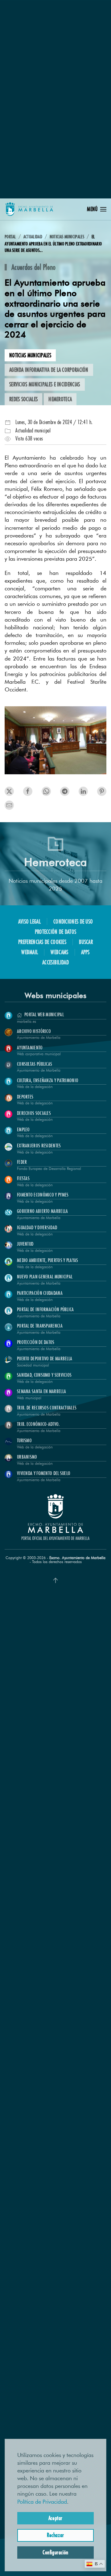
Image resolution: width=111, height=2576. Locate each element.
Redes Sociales (23, 399)
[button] (97, 209)
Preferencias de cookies (42, 942)
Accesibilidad (55, 962)
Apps (85, 952)
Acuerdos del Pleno (33, 267)
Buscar (86, 942)
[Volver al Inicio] (29, 209)
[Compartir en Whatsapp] (102, 791)
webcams (59, 952)
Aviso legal (29, 921)
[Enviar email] (9, 805)
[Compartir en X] (9, 791)
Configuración (55, 2552)
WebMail (30, 952)
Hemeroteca (60, 399)
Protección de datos (56, 932)
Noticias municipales (30, 355)
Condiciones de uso (73, 921)
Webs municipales (55, 995)
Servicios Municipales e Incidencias (45, 384)
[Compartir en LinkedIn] (46, 791)
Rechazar (55, 2535)
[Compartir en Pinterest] (65, 791)
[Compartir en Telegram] (83, 791)
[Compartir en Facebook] (28, 791)
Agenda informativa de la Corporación (49, 370)
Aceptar (55, 2518)
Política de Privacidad (42, 2502)
